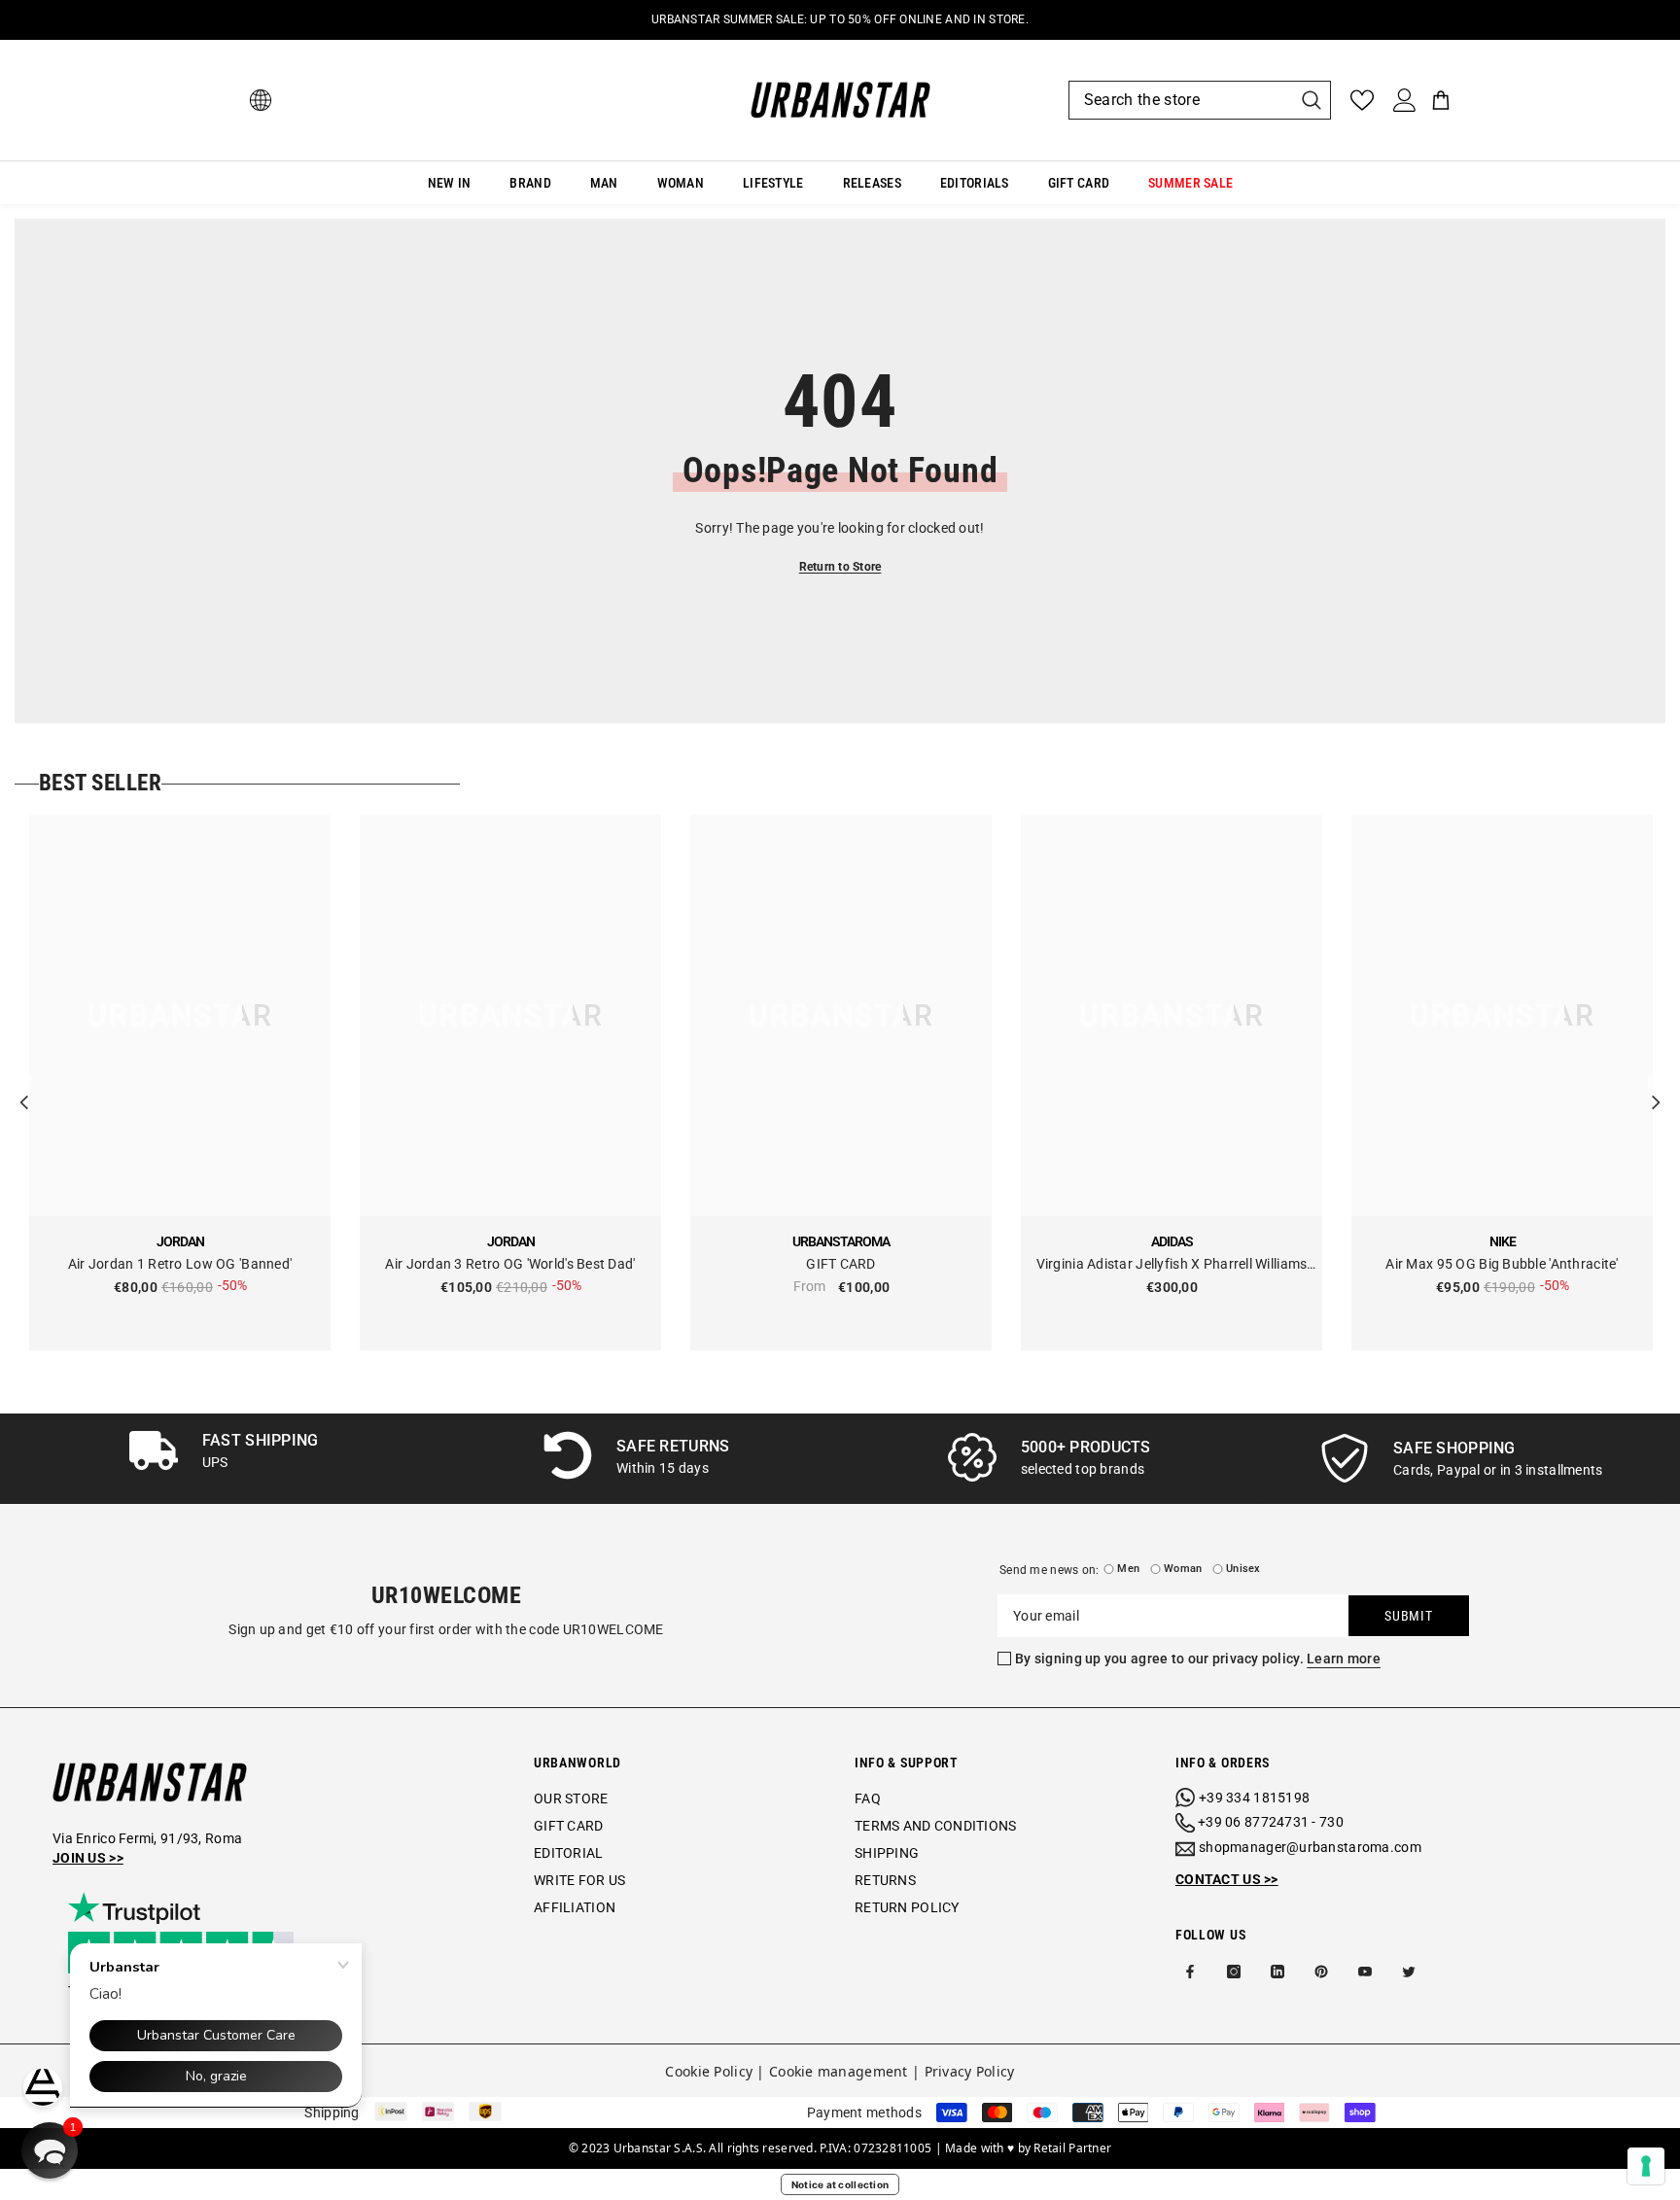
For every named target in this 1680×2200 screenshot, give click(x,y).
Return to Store (840, 567)
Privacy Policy (970, 2071)
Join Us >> (88, 1858)
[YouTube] (1365, 1972)
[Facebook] (1190, 1972)
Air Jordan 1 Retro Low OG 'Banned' (180, 1264)
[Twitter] (1409, 1972)
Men (1128, 1569)
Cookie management (839, 2071)
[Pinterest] (1321, 1972)
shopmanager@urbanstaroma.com (1310, 1847)
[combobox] (1180, 100)
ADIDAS (1172, 1241)
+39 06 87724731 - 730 (1271, 1822)
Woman (1183, 1569)
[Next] (1656, 1083)
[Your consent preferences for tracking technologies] (1646, 2166)
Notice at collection (840, 2184)
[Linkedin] (1277, 1972)
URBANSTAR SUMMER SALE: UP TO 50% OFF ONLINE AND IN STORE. (840, 19)
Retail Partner (1072, 2148)
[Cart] (1441, 100)
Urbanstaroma (841, 1241)
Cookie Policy (709, 2071)
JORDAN (180, 1241)
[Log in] (1405, 100)
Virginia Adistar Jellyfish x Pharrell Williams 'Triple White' (1172, 1265)
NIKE (1503, 1241)
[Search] (1200, 100)
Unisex (1243, 1569)
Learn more (1344, 1659)
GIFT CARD (841, 1264)
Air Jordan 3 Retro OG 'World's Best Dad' (510, 1264)
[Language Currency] (261, 100)
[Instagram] (1234, 1972)
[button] (50, 2150)
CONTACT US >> (1227, 1879)
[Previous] (24, 1083)
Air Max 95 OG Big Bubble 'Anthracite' (1502, 1264)
